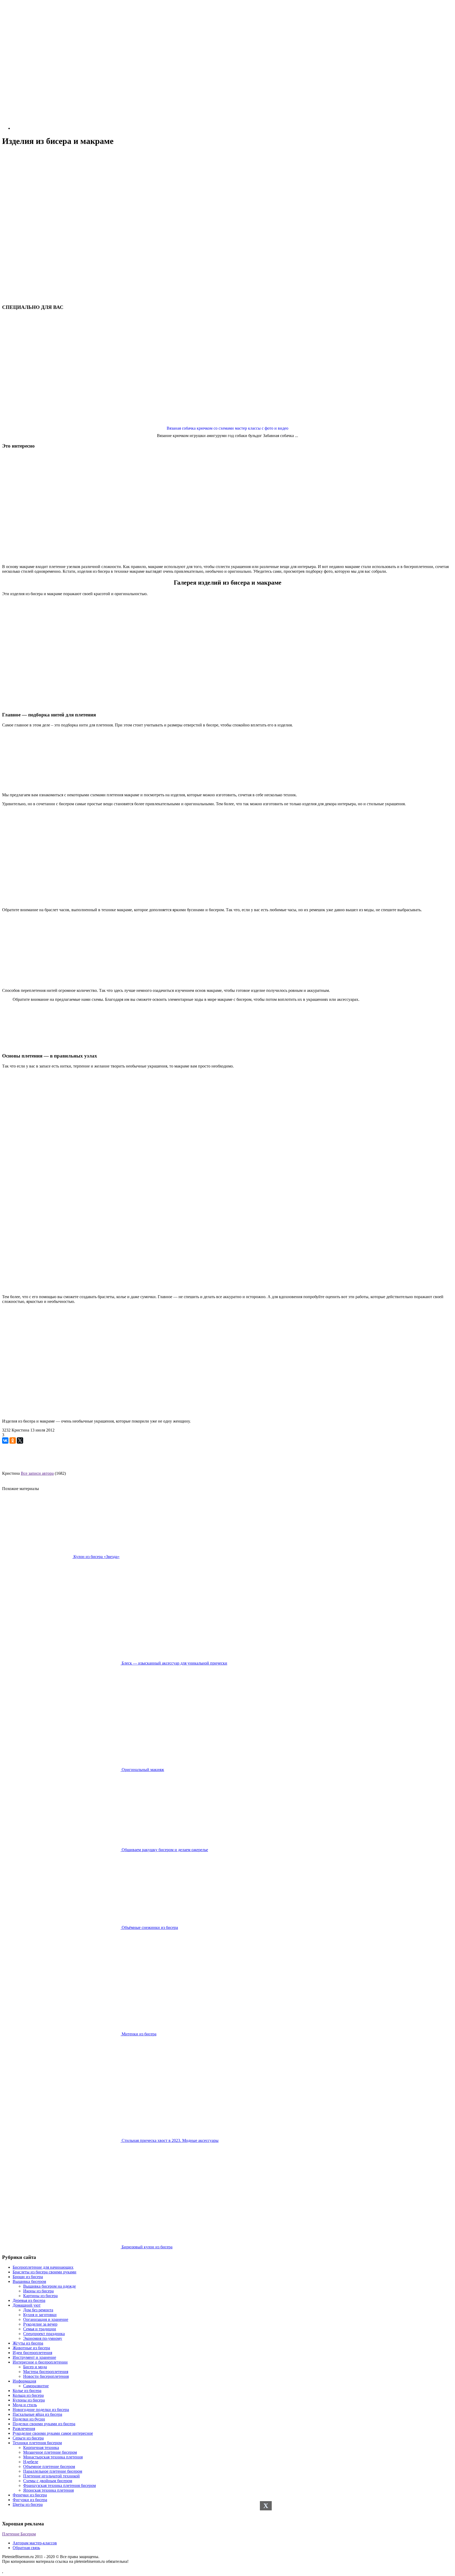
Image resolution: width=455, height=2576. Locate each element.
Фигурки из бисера (30, 2500)
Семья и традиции (40, 2329)
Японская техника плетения (48, 2490)
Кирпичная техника (41, 2448)
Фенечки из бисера (30, 2495)
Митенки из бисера (139, 2034)
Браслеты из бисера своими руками (44, 2272)
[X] (20, 1440)
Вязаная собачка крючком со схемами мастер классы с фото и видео (227, 428)
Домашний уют (27, 2305)
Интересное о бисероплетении (40, 2362)
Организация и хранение (46, 2319)
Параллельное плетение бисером (53, 2471)
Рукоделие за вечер (40, 2324)
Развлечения (24, 2429)
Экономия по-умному (43, 2338)
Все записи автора (37, 1473)
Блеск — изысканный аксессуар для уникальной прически (174, 1663)
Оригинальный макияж (142, 1770)
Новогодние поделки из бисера (41, 2410)
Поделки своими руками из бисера (44, 2424)
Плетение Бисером (19, 2534)
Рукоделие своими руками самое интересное (53, 2433)
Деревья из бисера (29, 2300)
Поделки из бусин (29, 2419)
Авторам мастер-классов (35, 2543)
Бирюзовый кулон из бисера (147, 2247)
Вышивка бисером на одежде (50, 2286)
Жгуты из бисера (28, 2343)
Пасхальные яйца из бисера (37, 2414)
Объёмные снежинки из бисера (149, 1927)
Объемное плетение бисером (49, 2466)
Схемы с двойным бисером (48, 2481)
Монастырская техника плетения (53, 2457)
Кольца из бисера (28, 2395)
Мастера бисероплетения (46, 2372)
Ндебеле (31, 2462)
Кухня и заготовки (40, 2315)
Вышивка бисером (29, 2281)
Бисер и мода (35, 2367)
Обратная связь (26, 2548)
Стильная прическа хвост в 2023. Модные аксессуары (170, 2140)
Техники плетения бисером (37, 2443)
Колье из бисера (27, 2391)
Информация (24, 2381)
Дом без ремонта (38, 2310)
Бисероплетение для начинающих (43, 2267)
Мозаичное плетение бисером (50, 2452)
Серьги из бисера (28, 2438)
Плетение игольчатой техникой (51, 2476)
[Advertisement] (227, 189)
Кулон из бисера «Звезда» (96, 1557)
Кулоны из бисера (29, 2400)
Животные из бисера (31, 2348)
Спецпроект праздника (44, 2334)
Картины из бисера (40, 2296)
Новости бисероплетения (46, 2376)
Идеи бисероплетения (32, 2353)
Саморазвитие (36, 2386)
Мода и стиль (25, 2405)
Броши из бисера (28, 2277)
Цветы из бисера (28, 2504)
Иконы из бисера (38, 2291)
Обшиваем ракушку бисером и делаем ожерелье (164, 1850)
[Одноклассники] (13, 1440)
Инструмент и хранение (34, 2357)
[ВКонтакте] (5, 1440)
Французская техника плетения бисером (60, 2485)
